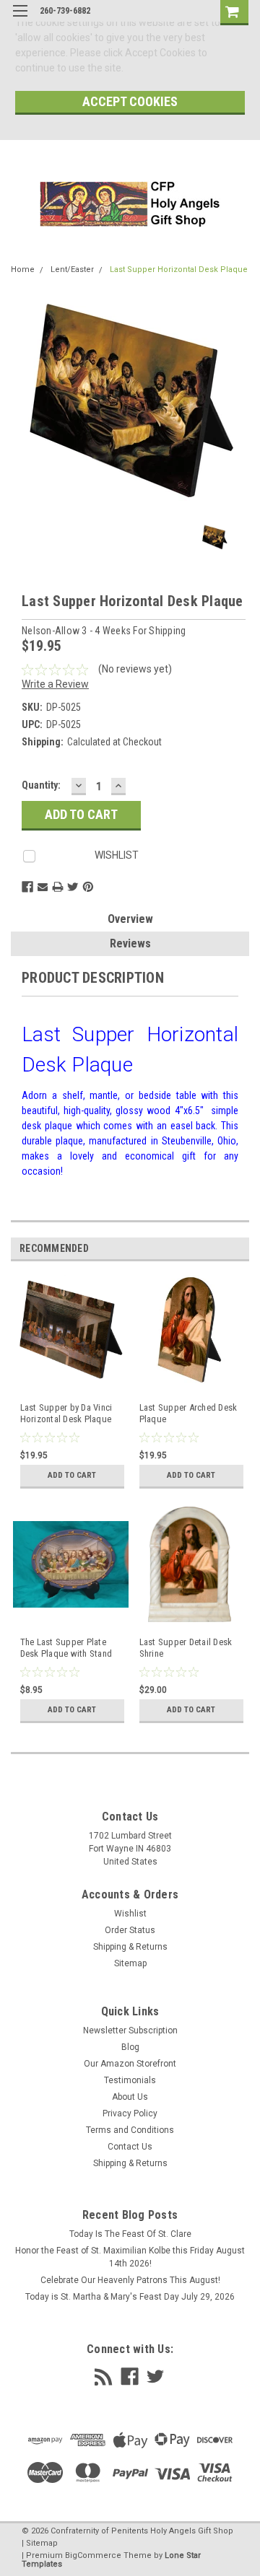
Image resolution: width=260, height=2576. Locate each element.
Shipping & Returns (130, 1947)
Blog (130, 2047)
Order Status (130, 1930)
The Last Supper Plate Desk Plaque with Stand (66, 1648)
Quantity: (41, 785)
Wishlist (130, 1914)
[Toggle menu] (20, 20)
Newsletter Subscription (130, 2030)
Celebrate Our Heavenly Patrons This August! (130, 2280)
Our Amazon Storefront (130, 2064)
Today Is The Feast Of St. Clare (130, 2234)
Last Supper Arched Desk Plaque (188, 1413)
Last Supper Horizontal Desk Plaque (179, 270)
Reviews (130, 943)
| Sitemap (40, 2543)
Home (23, 270)
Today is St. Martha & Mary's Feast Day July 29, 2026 (130, 2297)
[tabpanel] (70, 1389)
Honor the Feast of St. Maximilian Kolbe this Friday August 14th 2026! (130, 2257)
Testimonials (130, 2080)
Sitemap (130, 1963)
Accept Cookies (130, 101)
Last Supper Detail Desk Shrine (186, 1648)
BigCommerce (93, 2555)
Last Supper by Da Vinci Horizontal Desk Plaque (66, 1413)
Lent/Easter (72, 270)
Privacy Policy (130, 2113)
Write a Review (55, 684)
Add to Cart (72, 1475)
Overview (130, 919)
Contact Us (130, 2147)
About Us (130, 2097)
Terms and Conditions (130, 2130)
